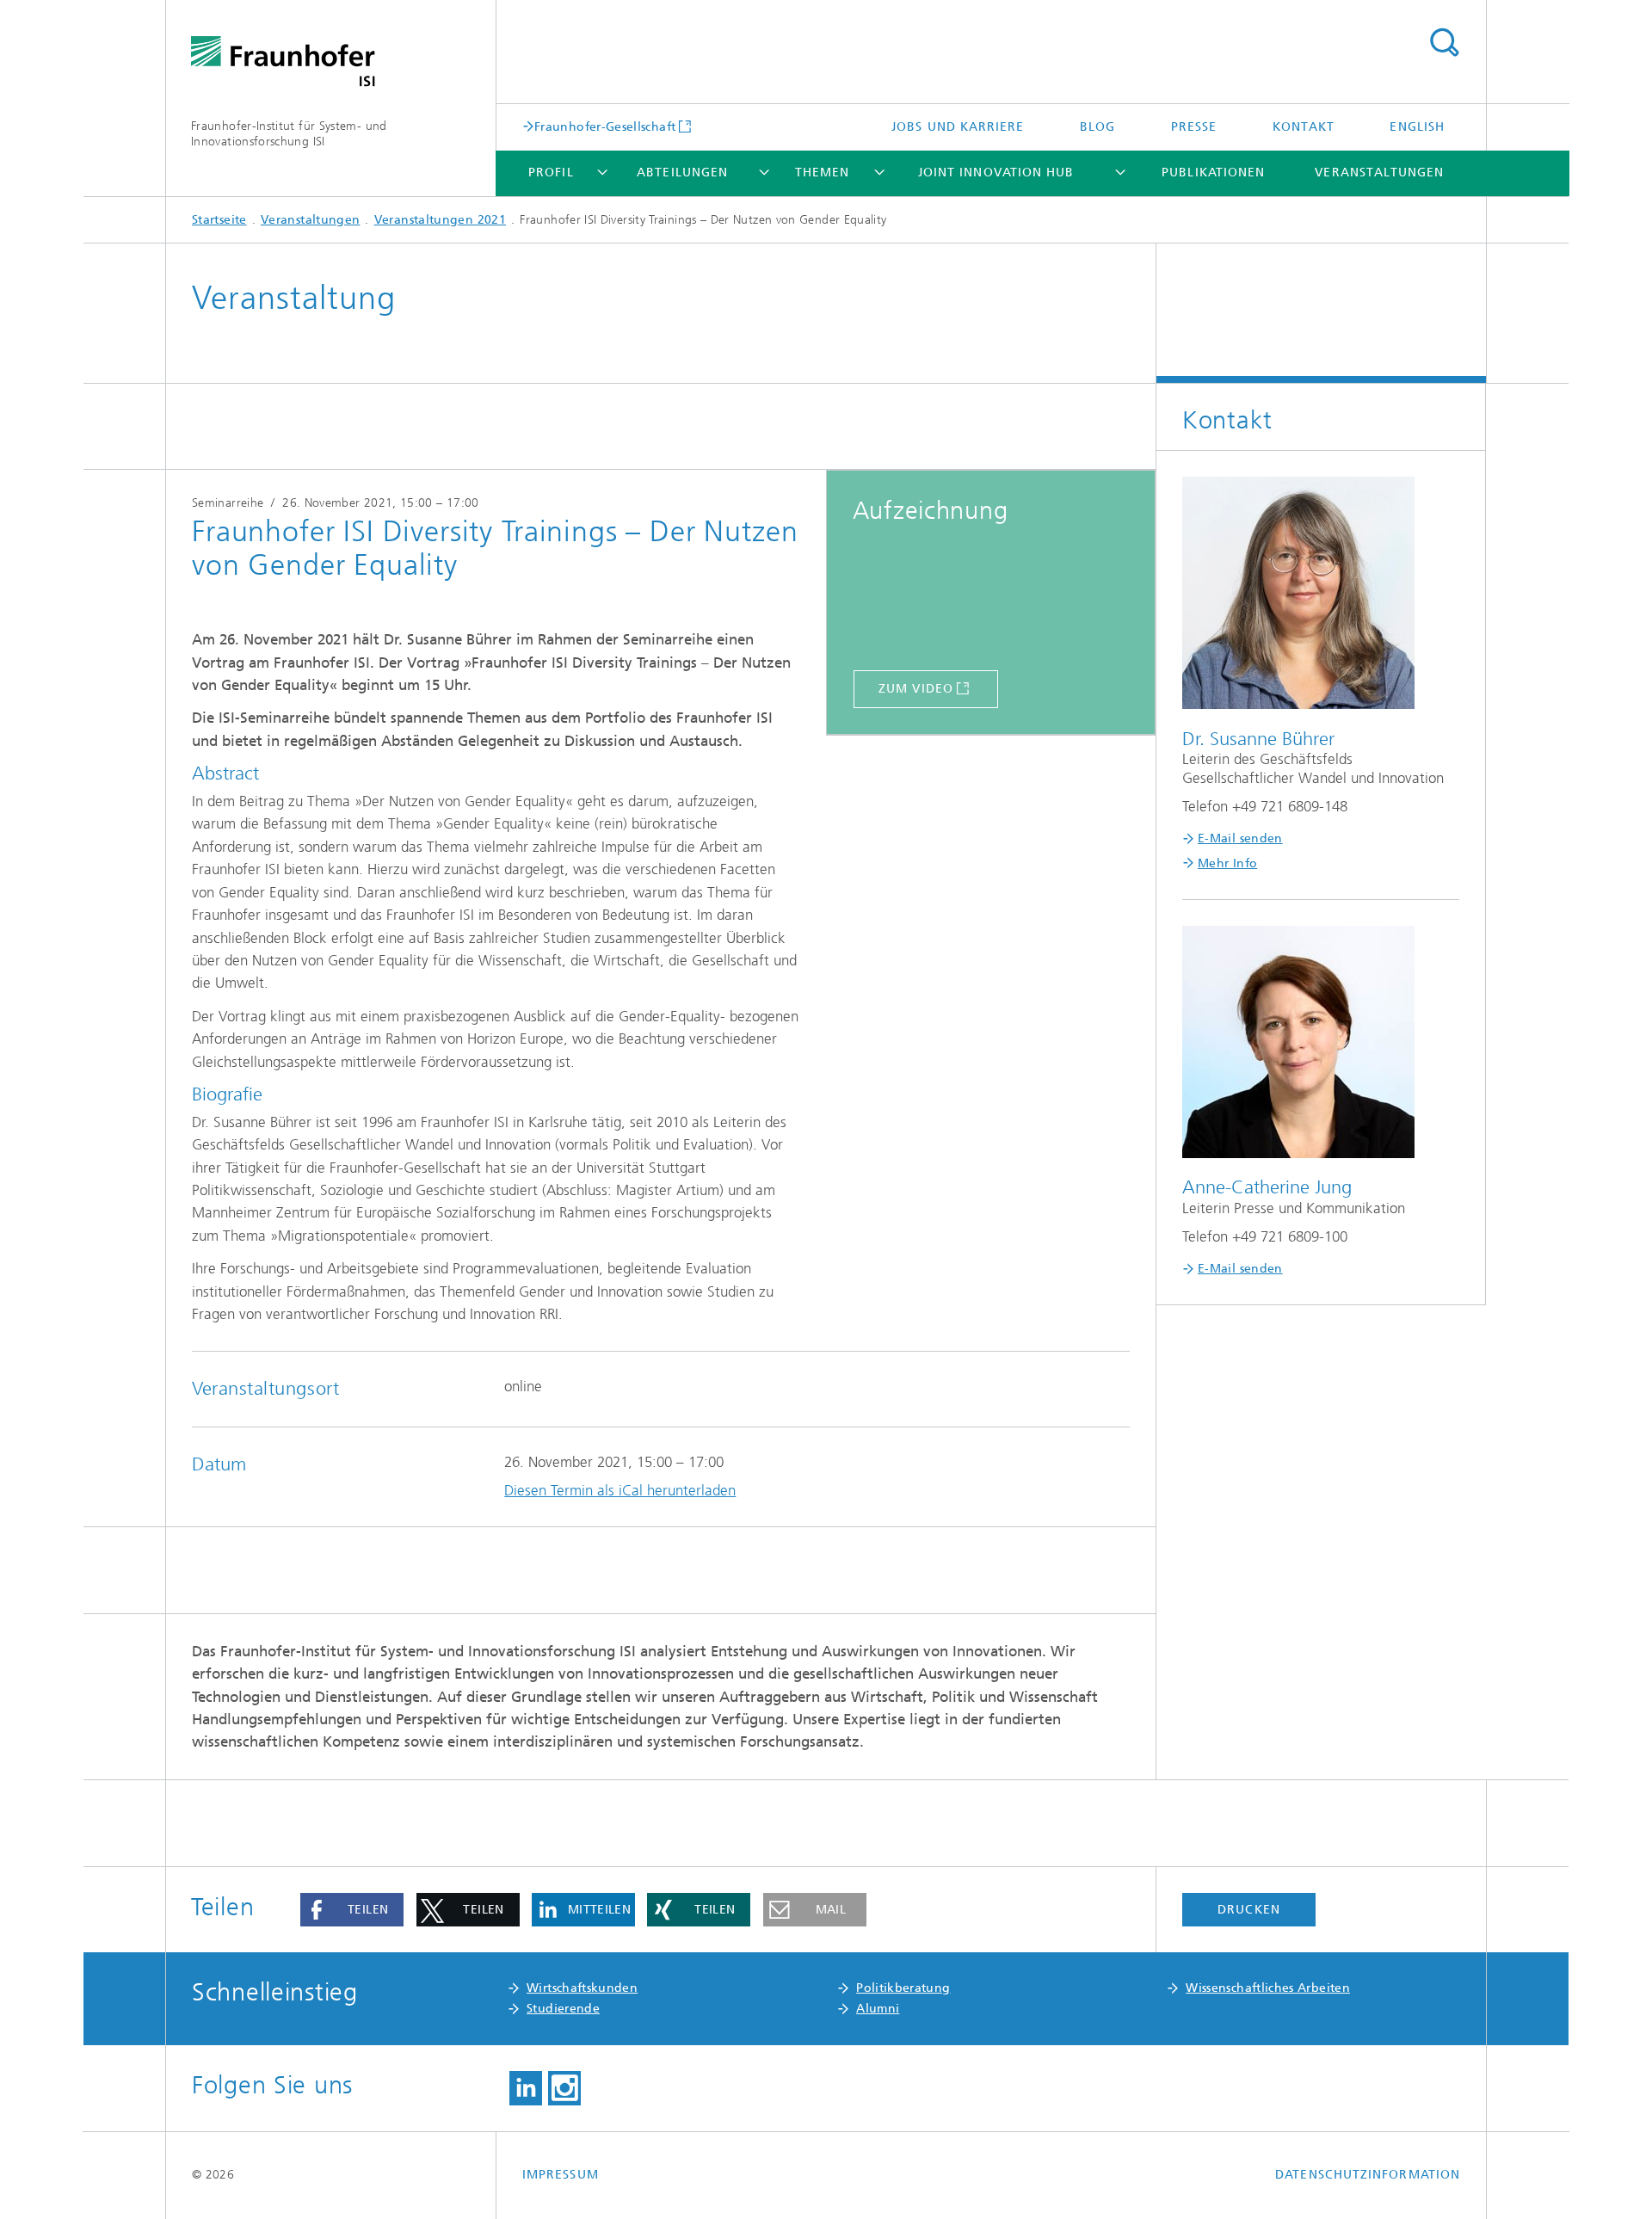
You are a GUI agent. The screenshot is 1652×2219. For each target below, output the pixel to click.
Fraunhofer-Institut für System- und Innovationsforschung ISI (289, 134)
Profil (551, 173)
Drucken (1249, 1910)
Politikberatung (903, 1988)
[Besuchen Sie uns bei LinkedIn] (526, 2088)
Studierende (563, 2009)
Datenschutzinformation (1368, 2175)
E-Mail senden (1240, 838)
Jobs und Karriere (958, 127)
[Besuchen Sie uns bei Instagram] (564, 2088)
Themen (822, 173)
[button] (352, 1910)
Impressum (561, 2175)
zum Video (916, 689)
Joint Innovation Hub (996, 173)
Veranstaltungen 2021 (440, 220)
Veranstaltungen (1379, 173)
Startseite (219, 220)
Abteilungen (682, 173)
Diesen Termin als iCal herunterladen (620, 1490)
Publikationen (1213, 173)
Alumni (878, 2009)
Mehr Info (1227, 863)
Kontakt (1304, 127)
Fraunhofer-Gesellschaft (605, 126)
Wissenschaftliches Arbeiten (1268, 1988)
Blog (1097, 127)
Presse (1194, 127)
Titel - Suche (1444, 43)
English (1417, 127)
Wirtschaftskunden (582, 1988)
